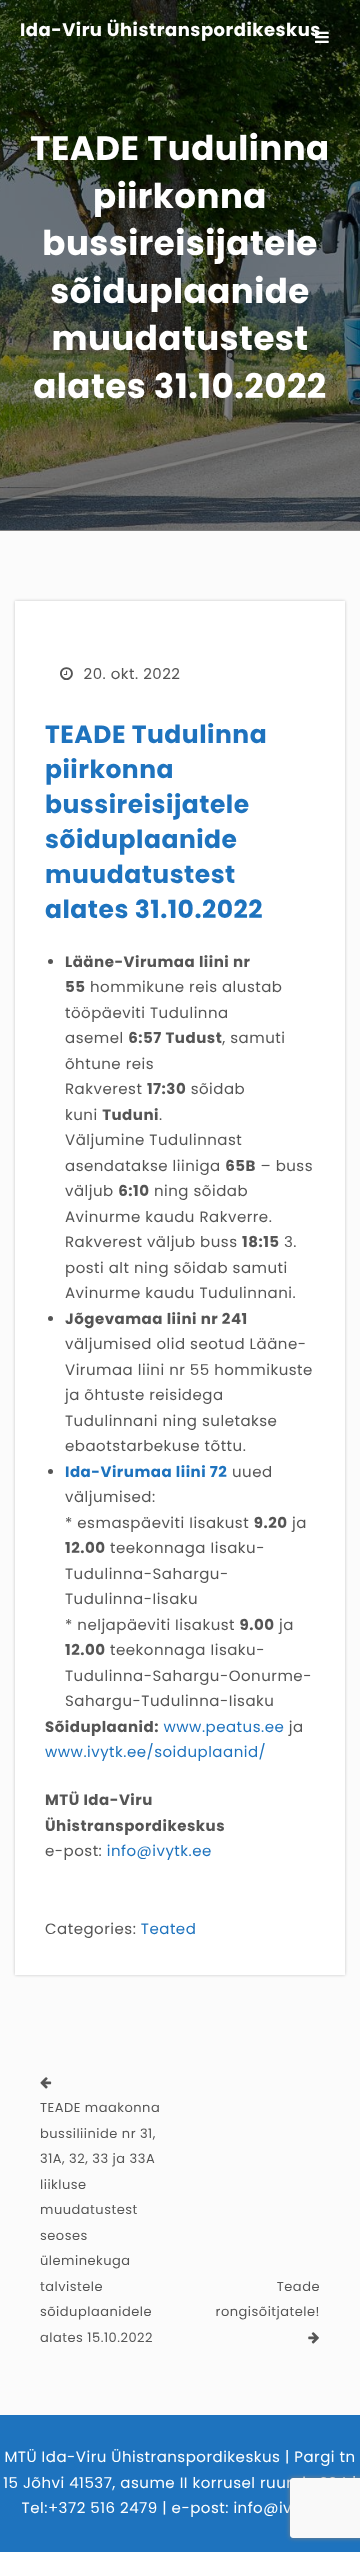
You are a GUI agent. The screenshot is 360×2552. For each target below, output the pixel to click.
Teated (168, 1929)
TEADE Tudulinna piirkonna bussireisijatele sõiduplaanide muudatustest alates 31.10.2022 (156, 822)
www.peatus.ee (223, 1727)
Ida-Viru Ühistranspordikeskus (170, 31)
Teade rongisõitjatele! (268, 2299)
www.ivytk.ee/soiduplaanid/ (155, 1752)
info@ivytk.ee (159, 1851)
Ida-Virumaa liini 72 (146, 1472)
